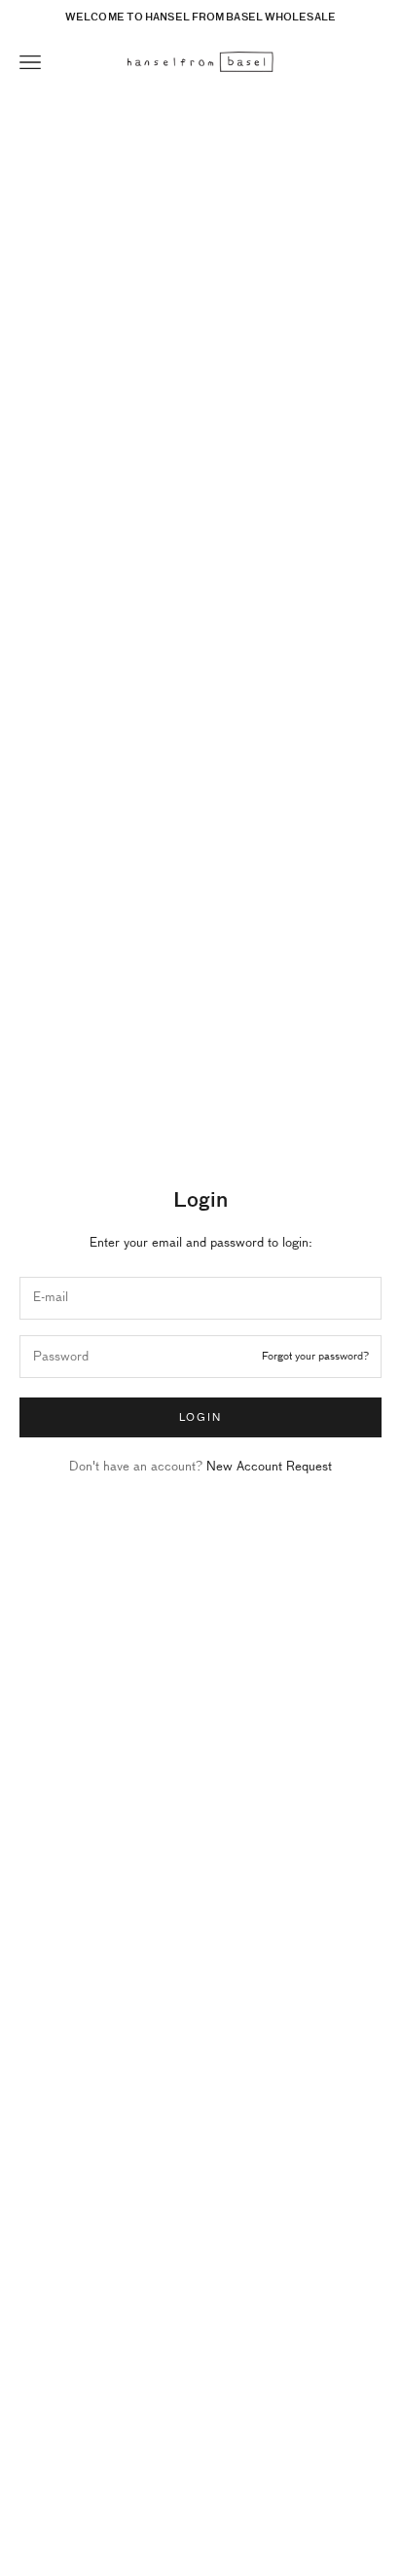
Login (200, 1417)
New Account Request (269, 1467)
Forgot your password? (315, 1356)
